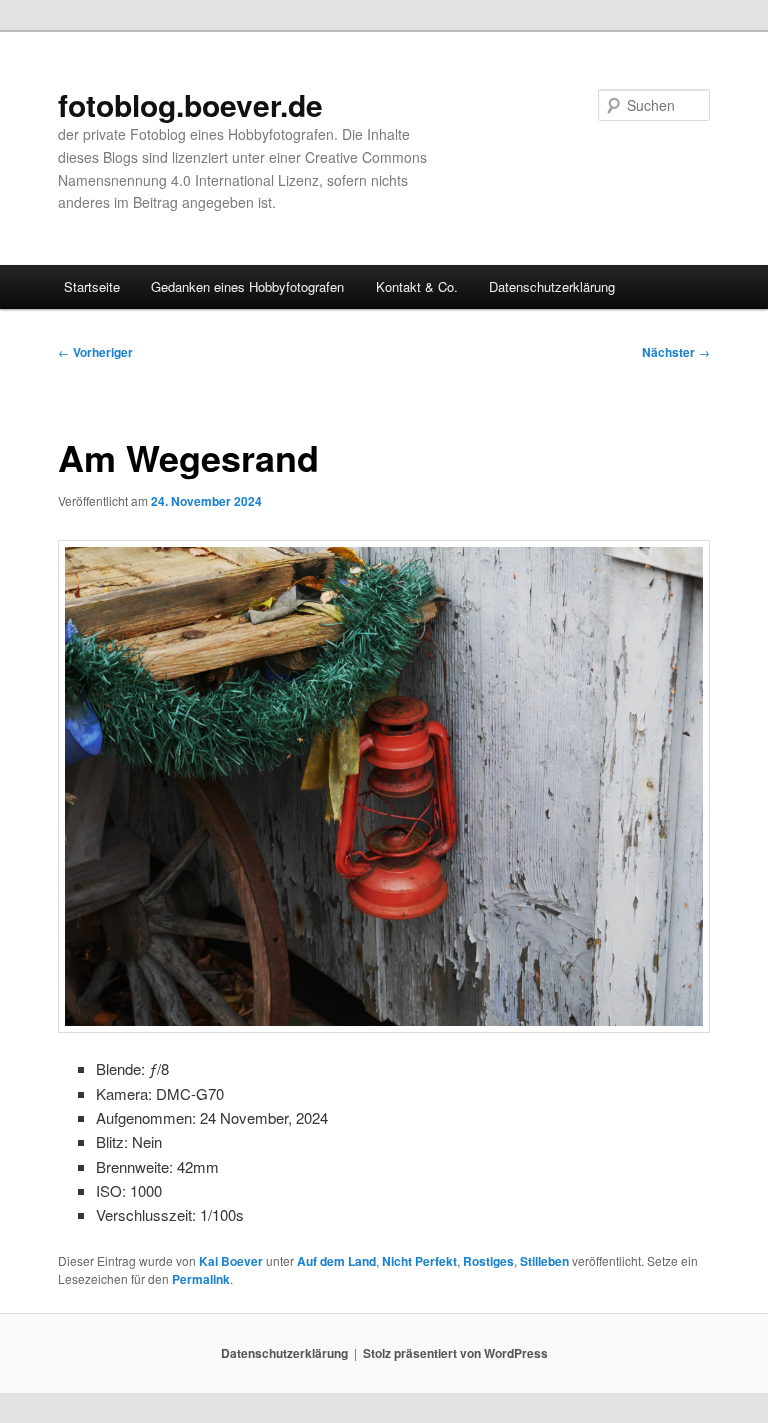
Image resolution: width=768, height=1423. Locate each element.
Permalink (201, 1279)
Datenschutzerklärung (552, 286)
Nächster (676, 352)
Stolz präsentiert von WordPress (455, 1353)
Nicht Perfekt (419, 1261)
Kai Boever (231, 1261)
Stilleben (544, 1261)
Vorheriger (95, 352)
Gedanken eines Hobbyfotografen (247, 286)
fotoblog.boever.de (190, 104)
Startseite (92, 286)
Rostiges (488, 1261)
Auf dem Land (336, 1261)
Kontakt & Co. (417, 286)
